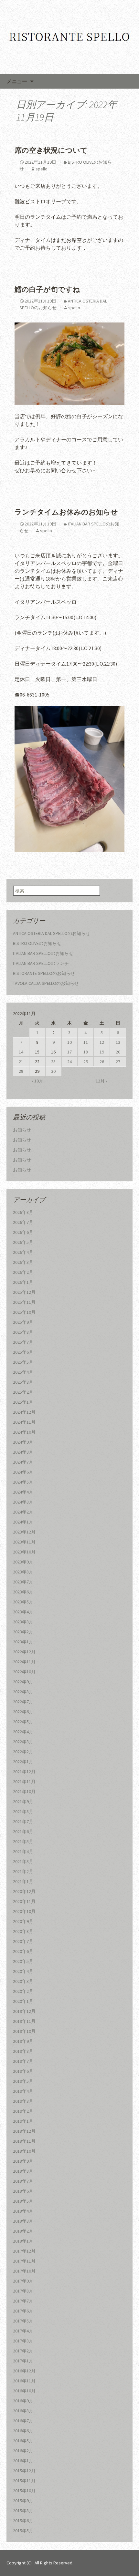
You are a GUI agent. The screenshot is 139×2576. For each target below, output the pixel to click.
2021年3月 (23, 1861)
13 (118, 1042)
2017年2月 (23, 2351)
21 (21, 1062)
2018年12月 (24, 2131)
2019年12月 (24, 2011)
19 (102, 1052)
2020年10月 (24, 1911)
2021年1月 (23, 1881)
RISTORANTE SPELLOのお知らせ (44, 973)
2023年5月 (23, 1602)
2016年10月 (24, 2391)
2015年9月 (23, 2501)
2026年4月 (23, 1252)
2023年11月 (24, 1542)
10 (69, 1042)
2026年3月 (23, 1262)
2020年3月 (23, 1981)
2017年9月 (23, 2281)
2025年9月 (23, 1322)
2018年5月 (23, 2201)
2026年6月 (23, 1232)
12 (102, 1042)
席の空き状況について (51, 150)
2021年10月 (24, 1792)
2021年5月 (23, 1841)
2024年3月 (23, 1502)
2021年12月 (24, 1772)
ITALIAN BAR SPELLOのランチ (41, 963)
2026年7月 (23, 1222)
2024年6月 (23, 1472)
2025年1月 (23, 1402)
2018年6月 (23, 2191)
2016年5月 (23, 2441)
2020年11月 (24, 1901)
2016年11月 (24, 2381)
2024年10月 (24, 1432)
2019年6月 (23, 2071)
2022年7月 (23, 1702)
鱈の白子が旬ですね (47, 289)
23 (53, 1062)
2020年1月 (23, 2001)
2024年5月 (23, 1482)
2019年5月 (23, 2081)
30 (53, 1071)
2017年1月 (23, 2361)
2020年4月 (23, 1971)
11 (86, 1042)
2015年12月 (24, 2471)
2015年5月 (23, 2531)
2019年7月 (23, 2061)
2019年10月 (24, 2031)
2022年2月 (23, 1752)
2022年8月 (23, 1692)
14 (21, 1052)
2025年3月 (23, 1382)
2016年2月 (23, 2451)
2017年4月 (23, 2331)
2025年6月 (23, 1352)
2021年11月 (24, 1782)
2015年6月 (23, 2521)
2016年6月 (23, 2431)
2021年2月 (23, 1871)
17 (69, 1052)
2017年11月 (24, 2261)
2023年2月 (23, 1632)
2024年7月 (23, 1462)
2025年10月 (24, 1312)
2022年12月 (24, 1652)
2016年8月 (23, 2411)
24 (69, 1062)
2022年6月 (23, 1712)
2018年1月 (23, 2241)
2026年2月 (23, 1272)
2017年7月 (23, 2301)
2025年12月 (24, 1292)
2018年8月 (23, 2171)
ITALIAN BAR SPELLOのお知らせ (43, 953)
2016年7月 (23, 2421)
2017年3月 (23, 2341)
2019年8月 (23, 2051)
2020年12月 (24, 1891)
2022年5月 (23, 1722)
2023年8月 (23, 1572)
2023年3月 (23, 1622)
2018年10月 (24, 2151)
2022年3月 (23, 1742)
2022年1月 (23, 1762)
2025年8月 (23, 1332)
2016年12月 (24, 2371)
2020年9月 (23, 1921)
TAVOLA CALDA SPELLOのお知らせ (46, 983)
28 (21, 1071)
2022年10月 (24, 1672)
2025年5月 (23, 1362)
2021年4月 (23, 1851)
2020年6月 (23, 1951)
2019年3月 (23, 2101)
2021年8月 (23, 1812)
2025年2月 (23, 1392)
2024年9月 (23, 1442)
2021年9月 (23, 1802)
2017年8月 (23, 2291)
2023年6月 (23, 1592)
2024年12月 (24, 1412)
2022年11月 (24, 1662)
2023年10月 (24, 1552)
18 (86, 1052)
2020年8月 (23, 1931)
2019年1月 (23, 2121)
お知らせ (22, 1130)
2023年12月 (24, 1532)
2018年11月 (24, 2141)
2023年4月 (23, 1612)
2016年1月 (23, 2461)
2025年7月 (23, 1342)
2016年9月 (23, 2401)
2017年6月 (23, 2311)
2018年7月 (23, 2181)
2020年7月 (23, 1941)
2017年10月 (24, 2271)
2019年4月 (23, 2091)
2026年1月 (23, 1282)
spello (42, 169)
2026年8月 (23, 1212)
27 (118, 1062)
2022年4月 (23, 1732)
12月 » (102, 1081)
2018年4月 (23, 2211)
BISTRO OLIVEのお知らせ (37, 943)
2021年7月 (23, 1821)
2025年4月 (23, 1372)
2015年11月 (24, 2481)
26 (102, 1062)
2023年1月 (23, 1642)
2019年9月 (23, 2041)
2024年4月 (23, 1492)
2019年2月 (23, 2111)
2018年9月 (23, 2161)
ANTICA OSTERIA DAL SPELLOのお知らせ (52, 933)
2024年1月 (23, 1522)
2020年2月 (23, 1991)
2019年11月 (24, 2021)
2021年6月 (23, 1831)
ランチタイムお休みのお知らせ (66, 512)
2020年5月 (23, 1961)
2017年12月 (24, 2251)
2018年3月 (23, 2221)
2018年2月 (23, 2231)
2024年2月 (23, 1512)
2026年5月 (23, 1242)
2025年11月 (24, 1302)
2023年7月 (23, 1582)
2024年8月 (23, 1452)
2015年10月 (24, 2491)
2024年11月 (24, 1422)
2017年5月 (23, 2321)
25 (86, 1062)
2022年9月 (23, 1682)
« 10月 (37, 1081)
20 (118, 1052)
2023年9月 (23, 1562)
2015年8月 (23, 2511)
